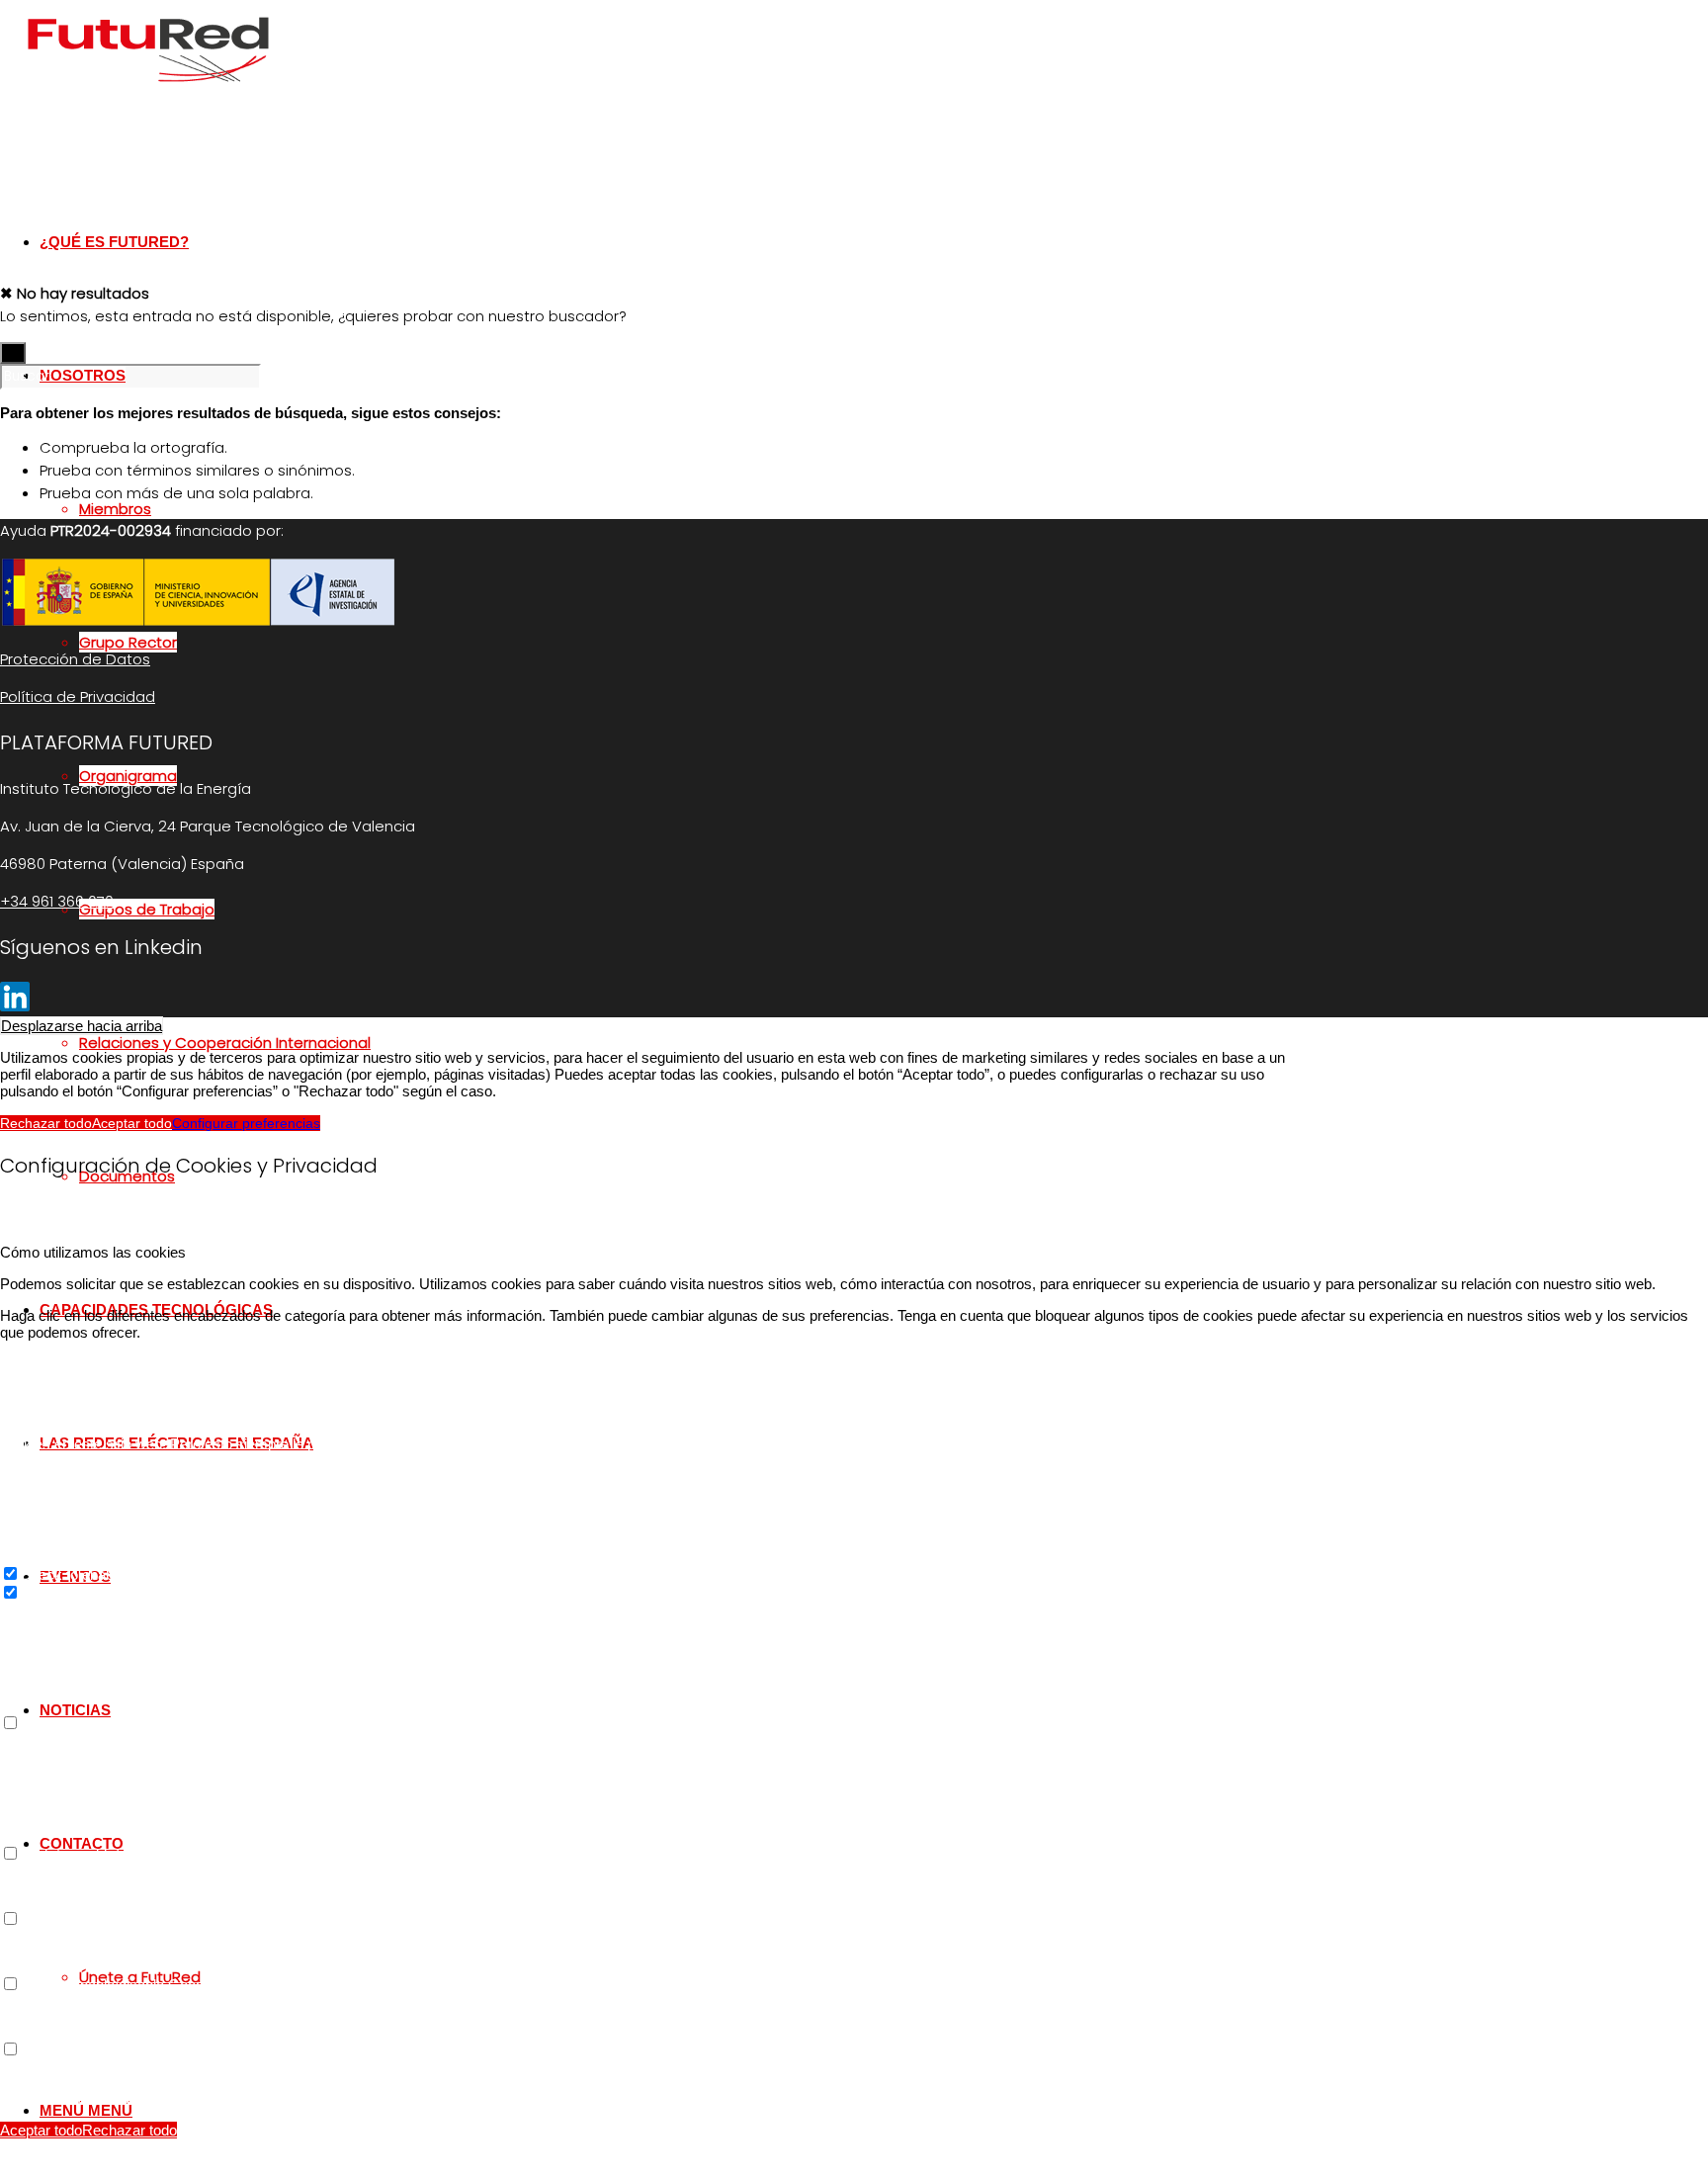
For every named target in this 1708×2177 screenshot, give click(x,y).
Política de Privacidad (78, 697)
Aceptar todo (132, 1123)
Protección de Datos (75, 659)
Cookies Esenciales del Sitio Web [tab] (108, 1364)
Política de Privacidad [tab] (70, 2067)
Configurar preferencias (246, 1123)
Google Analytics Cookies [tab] (83, 1610)
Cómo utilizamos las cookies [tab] (93, 1252)
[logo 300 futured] (148, 93)
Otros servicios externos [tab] (80, 1741)
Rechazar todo (46, 1123)
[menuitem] (687, 1043)
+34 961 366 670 (57, 901)
